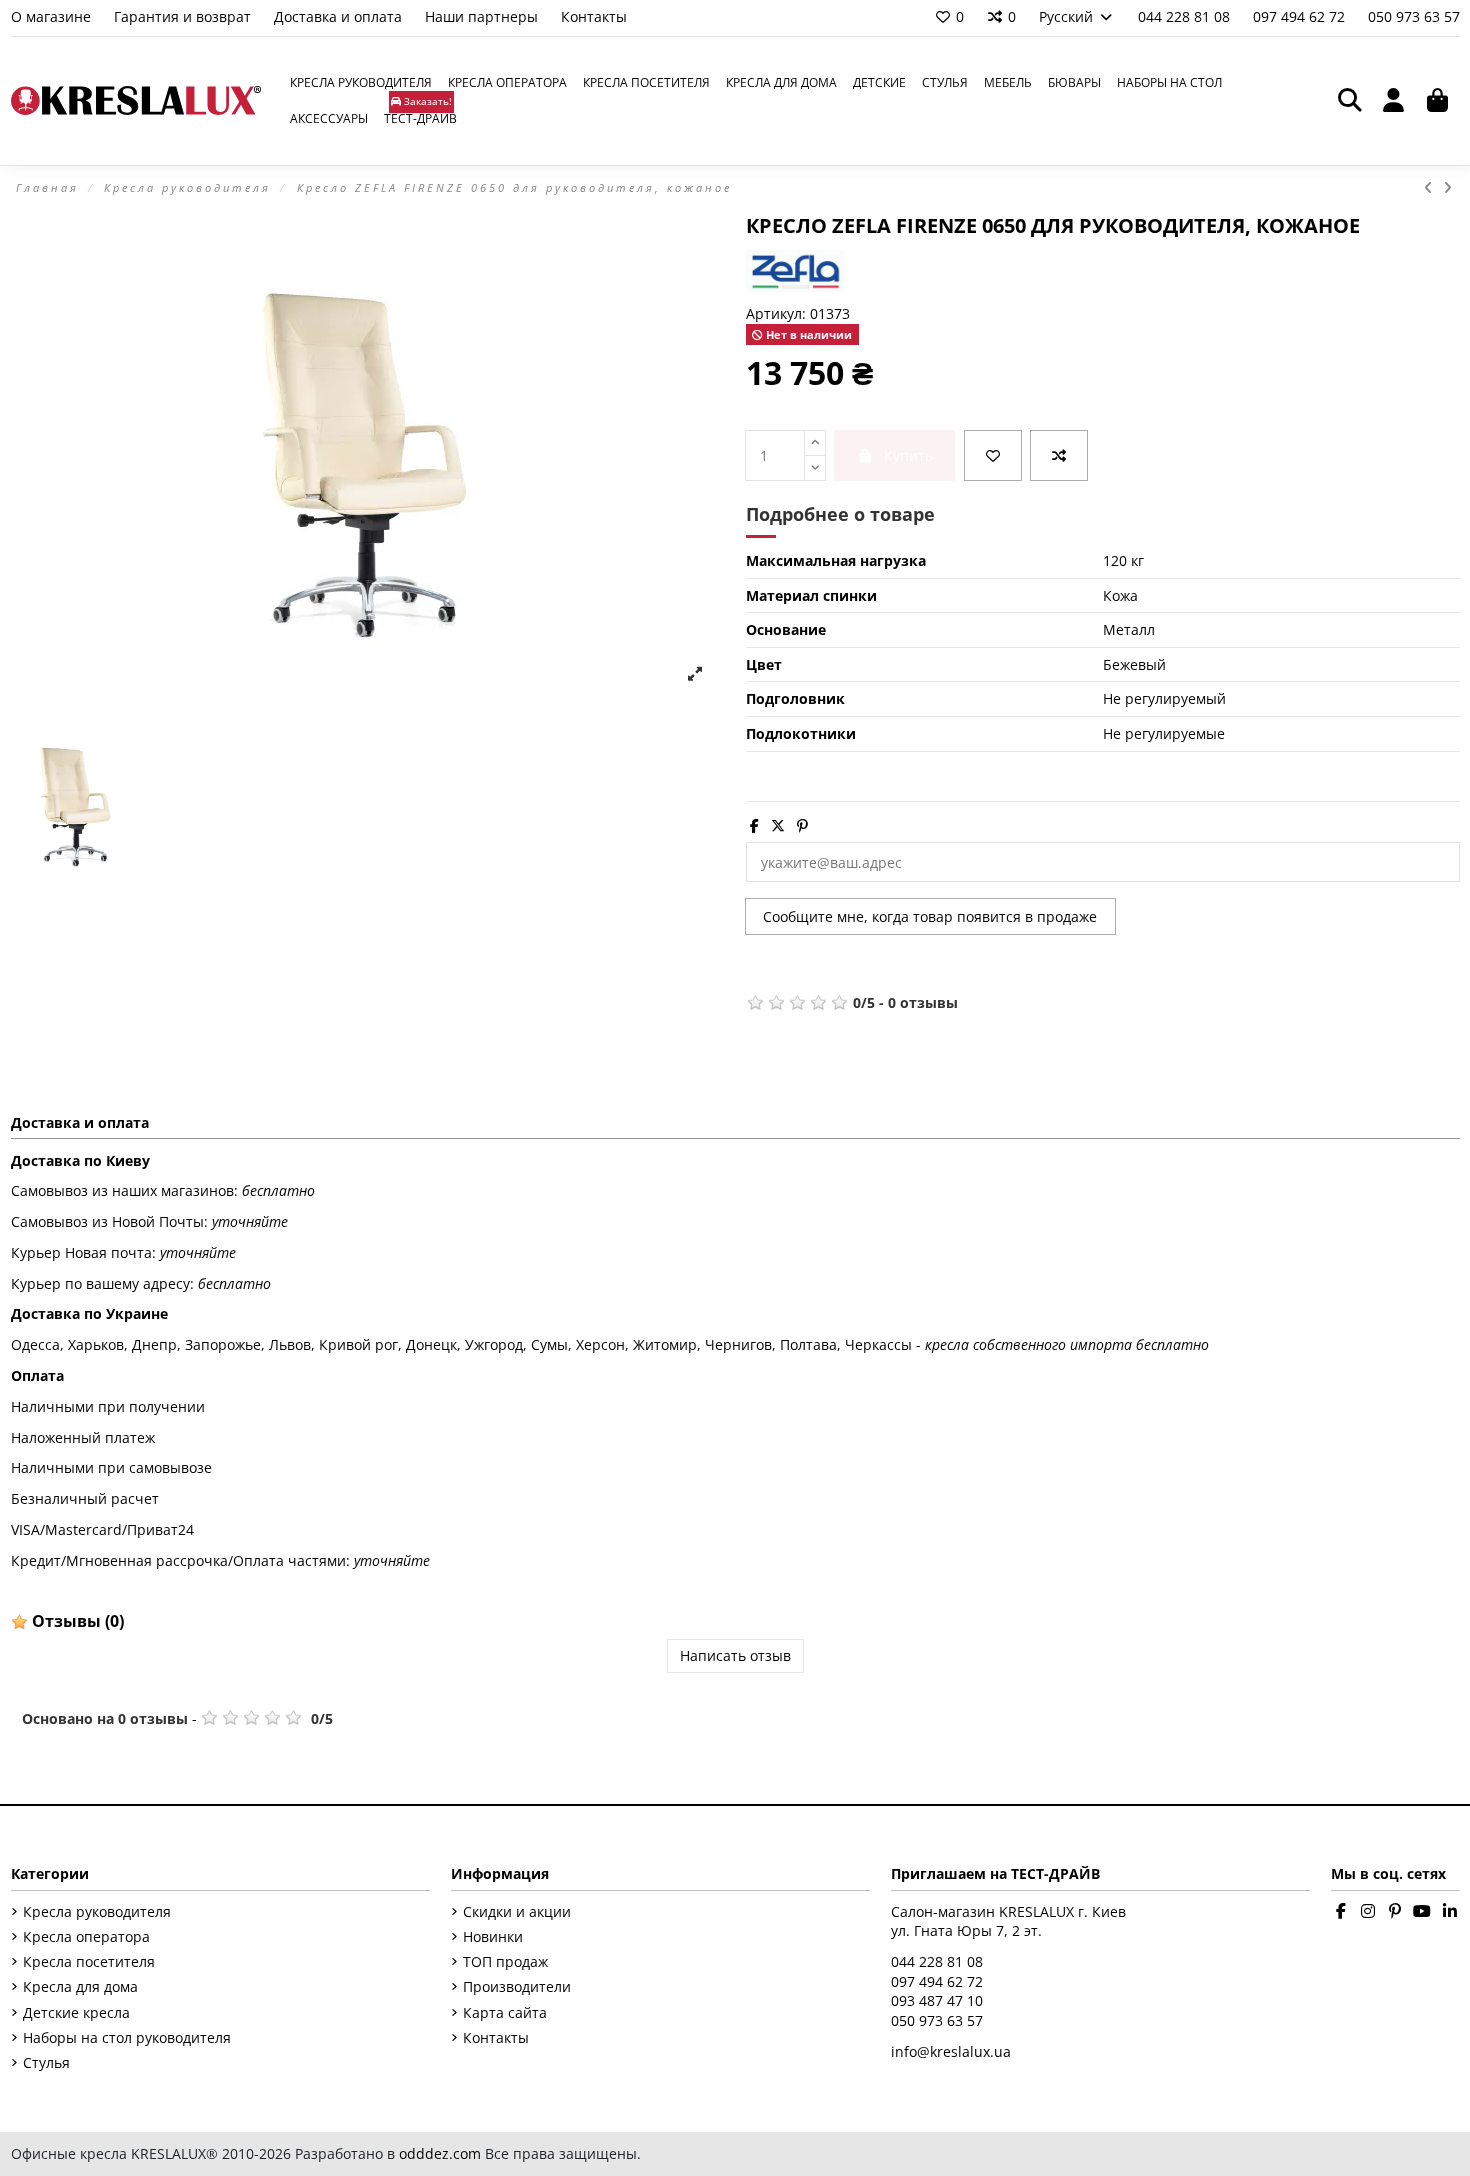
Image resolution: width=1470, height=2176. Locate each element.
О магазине (53, 16)
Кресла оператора (86, 1936)
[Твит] (778, 825)
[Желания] (993, 455)
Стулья (46, 2062)
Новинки (493, 1936)
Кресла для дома (80, 1986)
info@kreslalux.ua (951, 2051)
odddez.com (440, 2153)
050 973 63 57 (1414, 16)
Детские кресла (76, 2012)
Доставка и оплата (340, 16)
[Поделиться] (754, 825)
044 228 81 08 (1186, 16)
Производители (517, 1986)
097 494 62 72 (1301, 16)
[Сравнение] (1059, 455)
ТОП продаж (505, 1961)
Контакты (594, 16)
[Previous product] (1433, 187)
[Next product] (1449, 187)
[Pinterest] (802, 825)
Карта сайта (505, 2012)
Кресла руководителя (97, 1911)
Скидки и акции (517, 1911)
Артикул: (776, 313)
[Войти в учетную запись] (1394, 101)
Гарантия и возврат (184, 16)
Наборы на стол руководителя (127, 2037)
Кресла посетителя (89, 1961)
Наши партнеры (483, 16)
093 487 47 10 (937, 2000)
